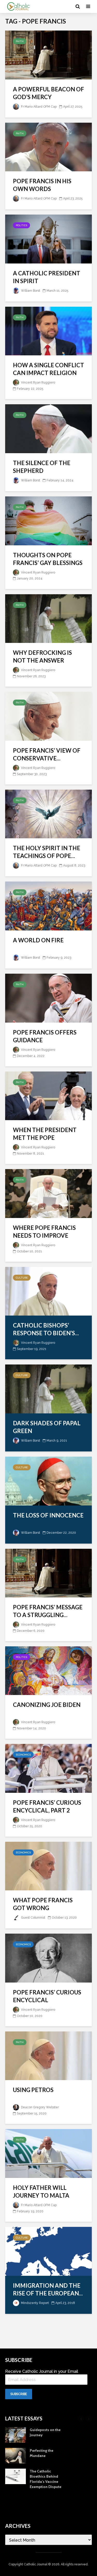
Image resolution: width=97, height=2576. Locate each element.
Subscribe (19, 2394)
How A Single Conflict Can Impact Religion (48, 369)
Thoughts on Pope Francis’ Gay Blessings (48, 559)
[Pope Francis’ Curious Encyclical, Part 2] (48, 1768)
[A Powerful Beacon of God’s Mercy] (48, 54)
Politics (21, 225)
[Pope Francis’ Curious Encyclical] (48, 1958)
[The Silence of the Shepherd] (48, 428)
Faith (20, 41)
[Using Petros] (48, 2055)
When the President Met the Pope (45, 1134)
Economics (23, 1755)
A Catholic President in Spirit (47, 277)
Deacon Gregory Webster (39, 2107)
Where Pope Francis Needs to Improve (44, 1232)
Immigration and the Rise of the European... (48, 2289)
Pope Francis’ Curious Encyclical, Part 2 (47, 1806)
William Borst (30, 291)
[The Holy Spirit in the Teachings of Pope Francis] (48, 814)
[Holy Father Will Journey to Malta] (48, 2153)
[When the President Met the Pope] (48, 1095)
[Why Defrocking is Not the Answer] (48, 618)
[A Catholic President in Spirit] (48, 239)
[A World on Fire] (48, 906)
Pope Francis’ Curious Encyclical (47, 1996)
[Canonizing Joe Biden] (48, 1670)
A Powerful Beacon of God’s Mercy (48, 93)
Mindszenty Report (35, 2303)
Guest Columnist (33, 1918)
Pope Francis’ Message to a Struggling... (48, 1611)
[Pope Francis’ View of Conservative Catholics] (48, 716)
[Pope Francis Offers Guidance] (48, 998)
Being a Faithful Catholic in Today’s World (46, 2476)
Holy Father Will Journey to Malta (41, 2192)
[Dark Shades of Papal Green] (48, 1389)
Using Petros (33, 2090)
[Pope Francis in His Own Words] (48, 147)
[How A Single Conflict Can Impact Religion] (48, 331)
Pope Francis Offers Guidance (45, 1036)
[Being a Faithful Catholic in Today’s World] (16, 2476)
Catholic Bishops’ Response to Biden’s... (46, 1329)
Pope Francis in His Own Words (42, 185)
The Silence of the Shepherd (42, 467)
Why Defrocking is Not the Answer (42, 656)
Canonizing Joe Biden (47, 1705)
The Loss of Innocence (48, 1515)
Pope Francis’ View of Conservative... (47, 754)
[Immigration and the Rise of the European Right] (48, 2251)
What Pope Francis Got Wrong (43, 1904)
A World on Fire (38, 940)
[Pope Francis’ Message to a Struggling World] (48, 1573)
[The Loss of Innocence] (48, 1481)
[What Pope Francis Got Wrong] (48, 1866)
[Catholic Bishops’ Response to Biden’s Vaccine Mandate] (48, 1291)
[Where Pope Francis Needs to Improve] (48, 1193)
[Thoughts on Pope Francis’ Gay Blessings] (48, 520)
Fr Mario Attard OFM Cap (38, 107)
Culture (22, 1278)
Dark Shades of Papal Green (47, 1427)
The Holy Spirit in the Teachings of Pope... (47, 852)
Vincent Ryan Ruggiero (38, 383)
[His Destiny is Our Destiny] (16, 2497)
